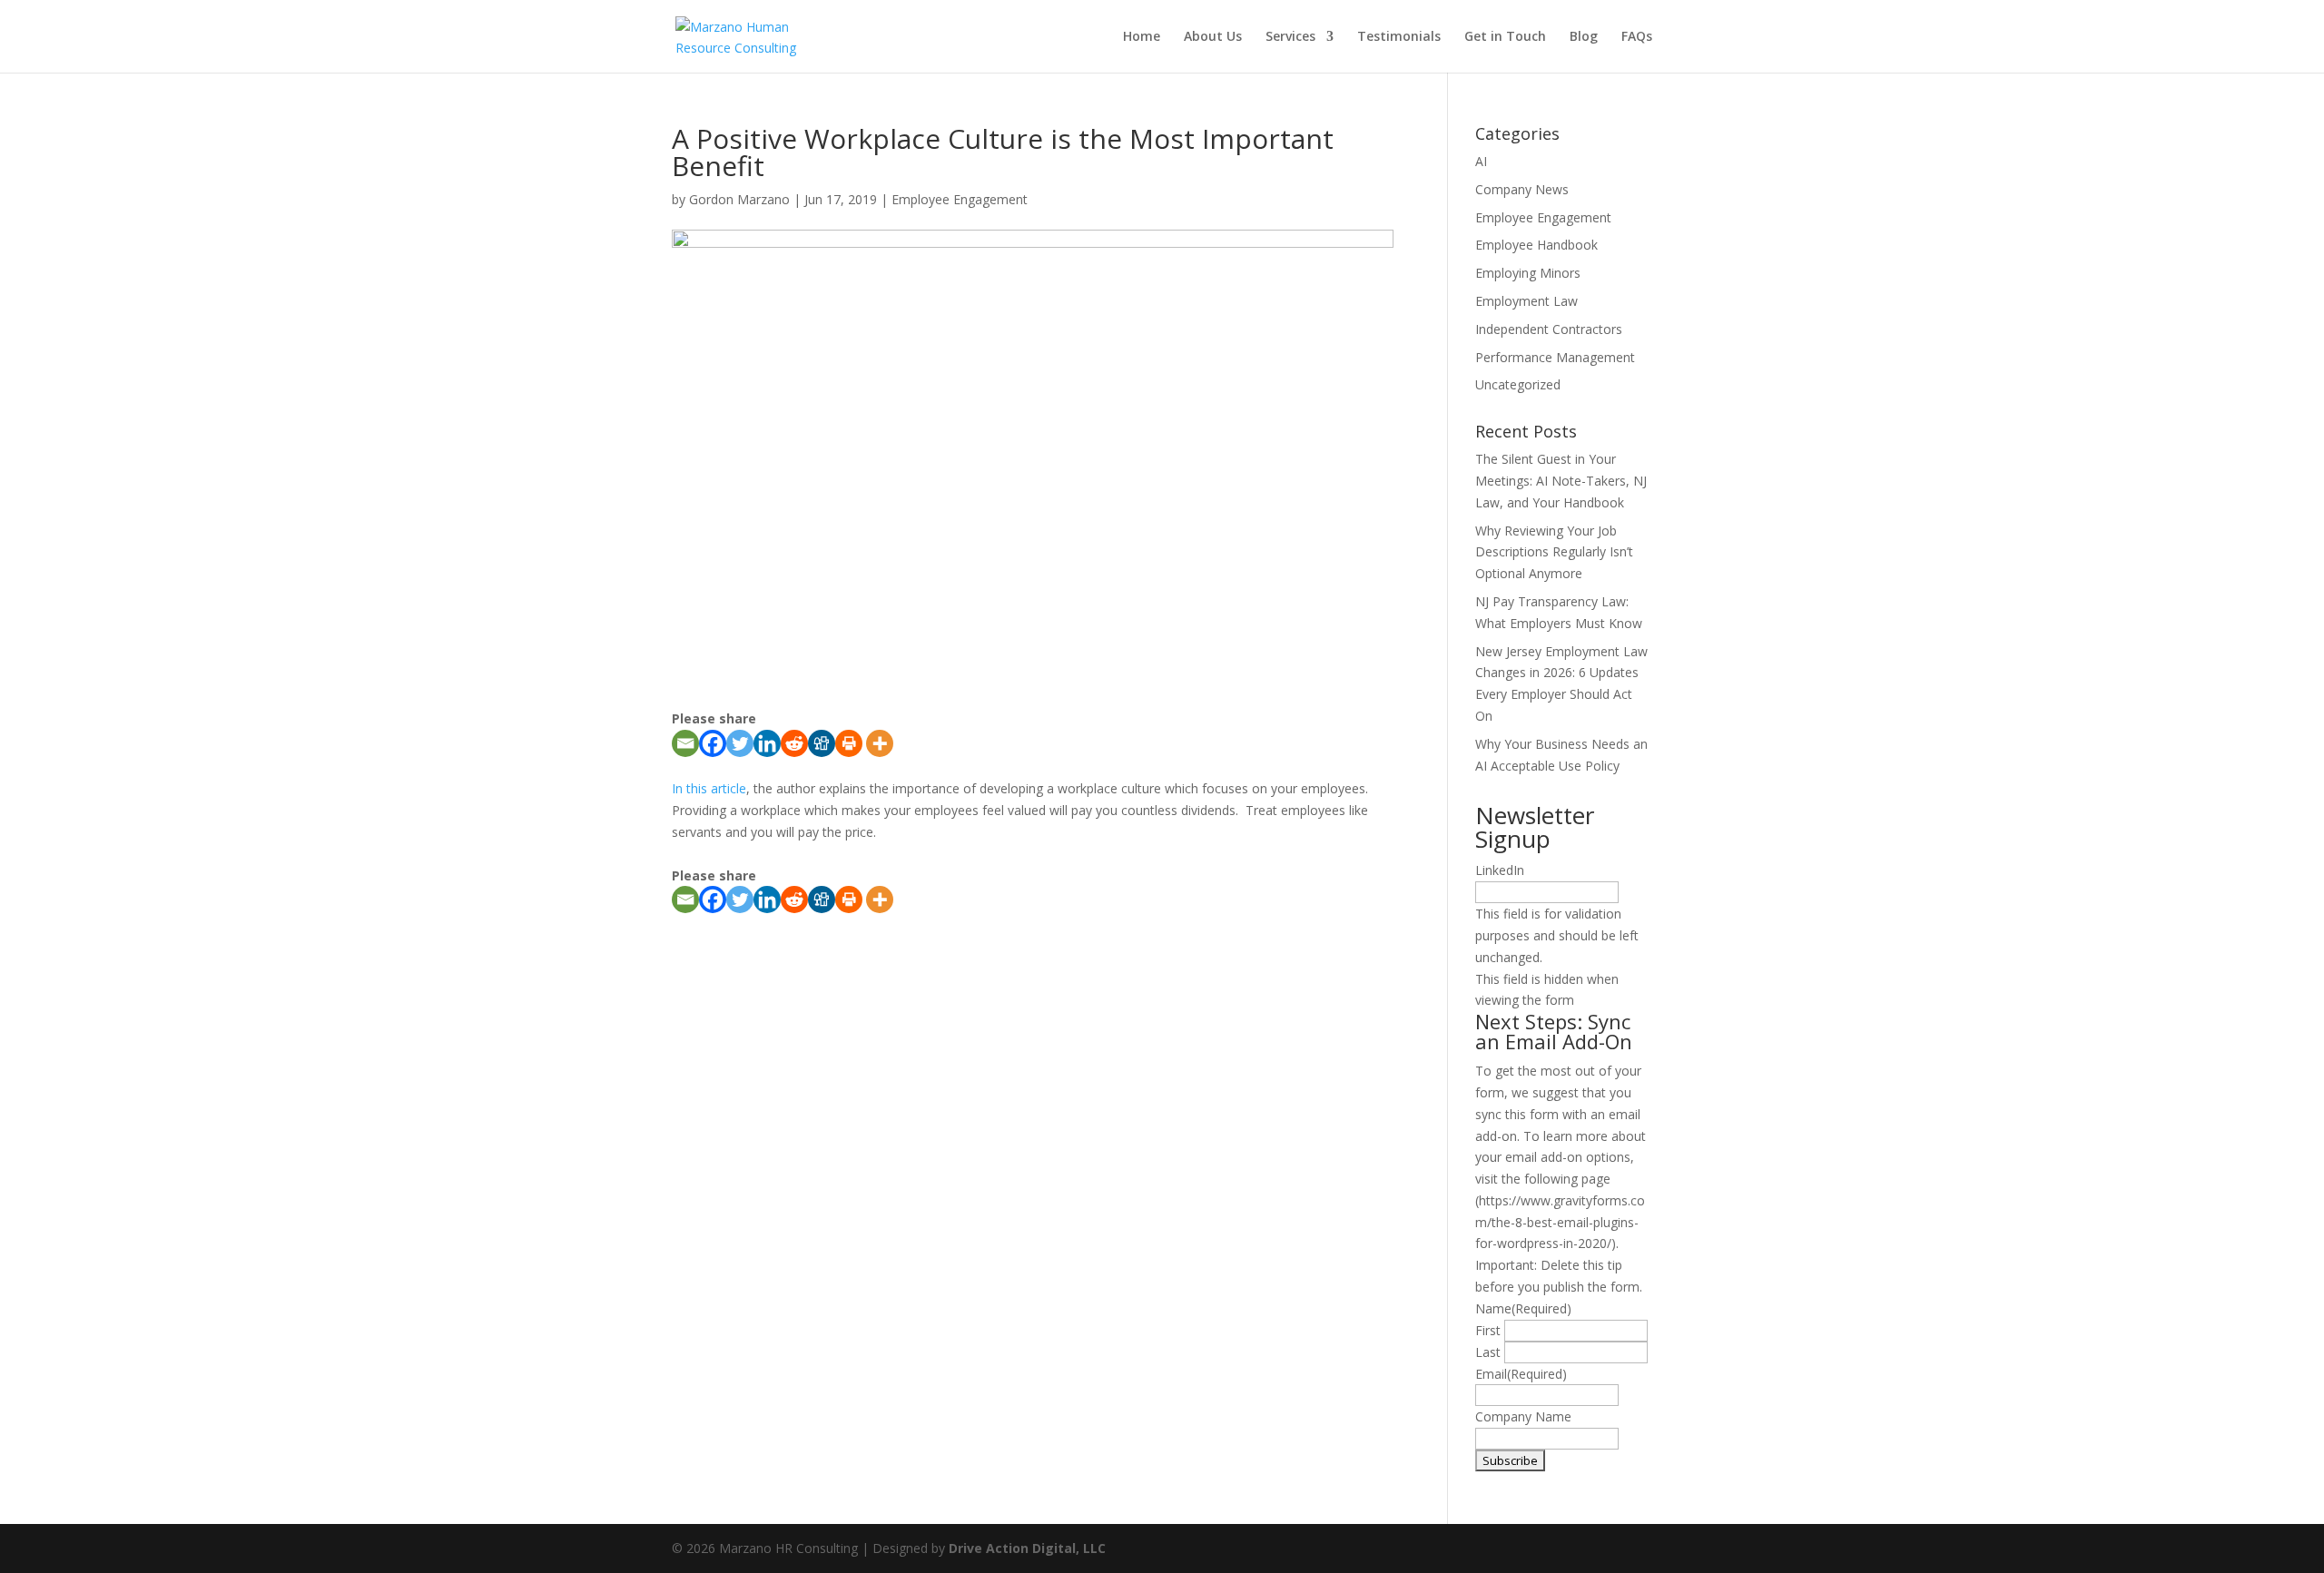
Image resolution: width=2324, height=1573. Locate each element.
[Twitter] (740, 743)
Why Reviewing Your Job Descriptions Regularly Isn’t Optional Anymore (1554, 552)
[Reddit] (794, 743)
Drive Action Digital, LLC (1027, 1548)
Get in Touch (1505, 37)
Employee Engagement (960, 199)
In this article (709, 788)
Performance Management (1555, 357)
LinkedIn (1500, 870)
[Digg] (822, 743)
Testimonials (1399, 37)
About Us (1213, 37)
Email (1521, 1374)
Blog (1584, 37)
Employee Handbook (1536, 245)
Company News (1522, 189)
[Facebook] (713, 743)
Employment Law (1526, 301)
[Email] (685, 743)
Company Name (1523, 1416)
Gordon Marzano (739, 199)
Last (1488, 1352)
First (1488, 1330)
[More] (880, 743)
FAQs (1637, 37)
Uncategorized (1518, 384)
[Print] (849, 743)
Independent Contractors (1549, 329)
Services (1290, 37)
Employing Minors (1528, 273)
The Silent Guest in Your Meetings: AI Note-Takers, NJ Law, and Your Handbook (1561, 481)
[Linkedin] (767, 743)
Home (1142, 37)
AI (1481, 161)
